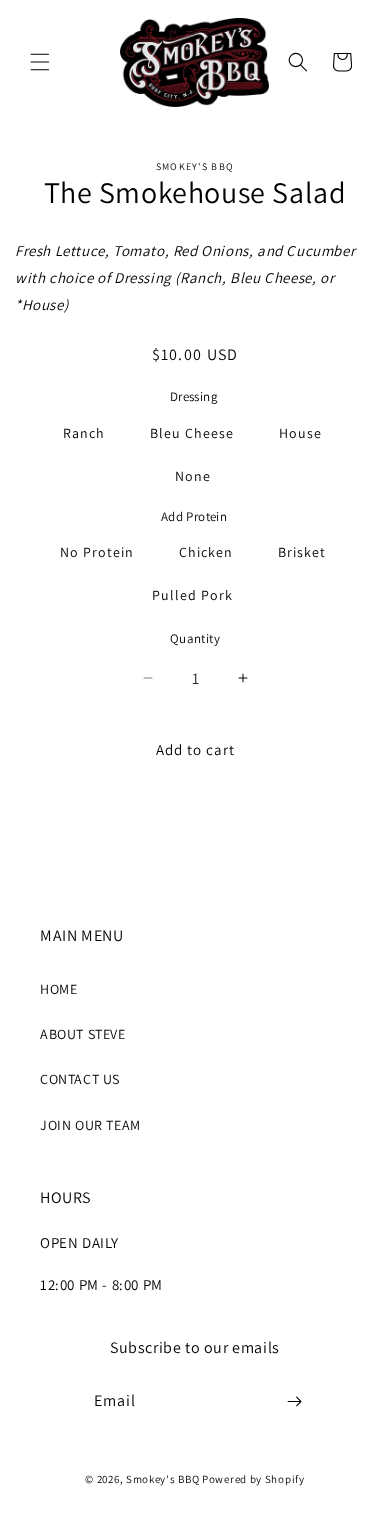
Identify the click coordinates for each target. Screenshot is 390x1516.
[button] (40, 62)
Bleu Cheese (192, 433)
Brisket (302, 552)
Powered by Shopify (253, 1479)
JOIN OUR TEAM (90, 1125)
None (193, 476)
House (300, 433)
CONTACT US (80, 1079)
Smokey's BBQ (162, 1479)
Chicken (206, 552)
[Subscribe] (295, 1401)
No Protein (97, 552)
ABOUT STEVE (83, 1034)
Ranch (84, 433)
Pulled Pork (192, 595)
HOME (58, 989)
